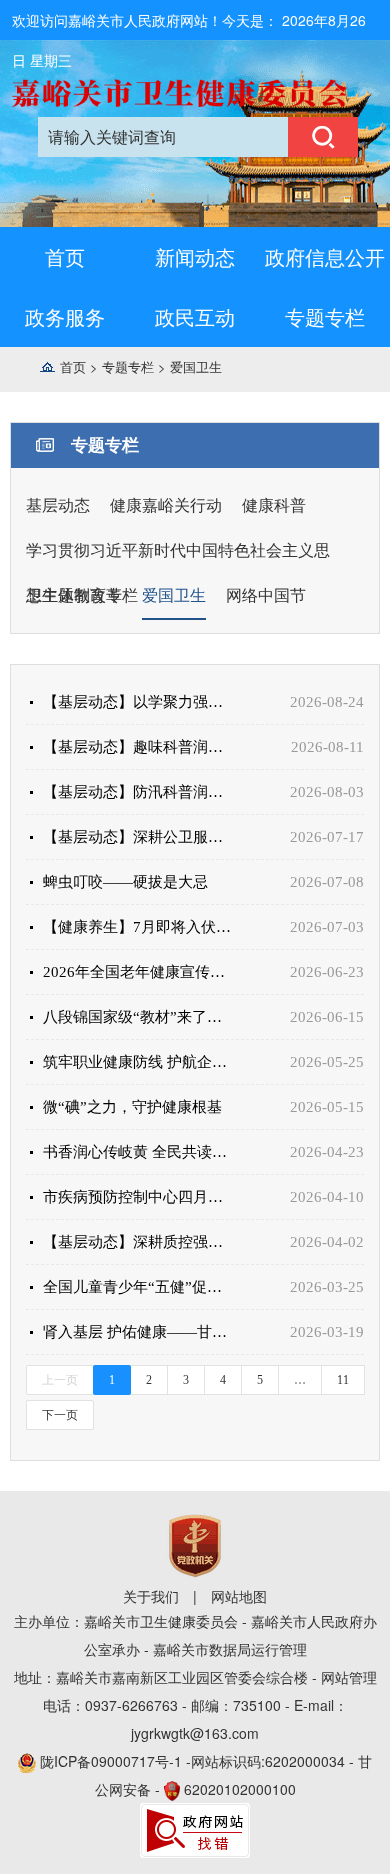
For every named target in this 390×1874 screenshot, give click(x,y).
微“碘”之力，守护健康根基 (132, 1107)
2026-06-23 (327, 972)
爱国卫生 (196, 366)
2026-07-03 (327, 927)
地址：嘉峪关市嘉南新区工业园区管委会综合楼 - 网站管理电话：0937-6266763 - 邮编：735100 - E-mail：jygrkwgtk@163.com (195, 1705)
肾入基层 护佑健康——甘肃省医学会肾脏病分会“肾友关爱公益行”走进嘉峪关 (139, 1332)
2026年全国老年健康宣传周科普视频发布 (139, 972)
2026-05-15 (327, 1107)
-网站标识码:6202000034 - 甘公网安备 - (206, 1775)
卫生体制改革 (74, 595)
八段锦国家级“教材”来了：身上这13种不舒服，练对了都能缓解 (139, 1017)
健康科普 (274, 505)
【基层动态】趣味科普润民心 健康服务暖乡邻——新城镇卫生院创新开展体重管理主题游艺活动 (139, 747)
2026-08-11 (327, 747)
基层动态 (58, 505)
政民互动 (195, 316)
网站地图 (239, 1596)
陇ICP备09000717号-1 (113, 1761)
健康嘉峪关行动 (166, 505)
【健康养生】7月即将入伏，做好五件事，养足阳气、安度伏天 (139, 927)
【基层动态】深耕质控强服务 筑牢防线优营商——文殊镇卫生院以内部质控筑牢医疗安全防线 (139, 1242)
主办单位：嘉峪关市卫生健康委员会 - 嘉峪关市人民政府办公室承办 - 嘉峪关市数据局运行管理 (195, 1635)
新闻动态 (195, 256)
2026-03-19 (327, 1332)
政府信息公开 (325, 256)
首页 (65, 256)
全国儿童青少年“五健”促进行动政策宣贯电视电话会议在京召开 (139, 1287)
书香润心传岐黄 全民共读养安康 (139, 1152)
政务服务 (65, 316)
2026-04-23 (327, 1152)
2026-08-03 (327, 792)
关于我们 (151, 1596)
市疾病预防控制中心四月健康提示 (139, 1197)
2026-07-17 (327, 837)
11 (343, 1380)
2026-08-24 (327, 702)
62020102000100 (240, 1789)
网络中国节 (266, 595)
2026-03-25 (327, 1287)
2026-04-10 (327, 1197)
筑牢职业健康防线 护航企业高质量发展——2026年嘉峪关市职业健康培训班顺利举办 (139, 1062)
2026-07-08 (327, 882)
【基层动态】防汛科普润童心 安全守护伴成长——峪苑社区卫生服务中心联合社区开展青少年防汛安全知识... (139, 792)
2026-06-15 (327, 1017)
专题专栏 (325, 316)
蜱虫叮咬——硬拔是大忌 (125, 882)
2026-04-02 (327, 1242)
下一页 (60, 1415)
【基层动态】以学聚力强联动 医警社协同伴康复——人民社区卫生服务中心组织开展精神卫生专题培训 (139, 702)
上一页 (60, 1380)
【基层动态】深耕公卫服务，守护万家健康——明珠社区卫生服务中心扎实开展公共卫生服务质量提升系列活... (139, 837)
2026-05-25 (327, 1062)
